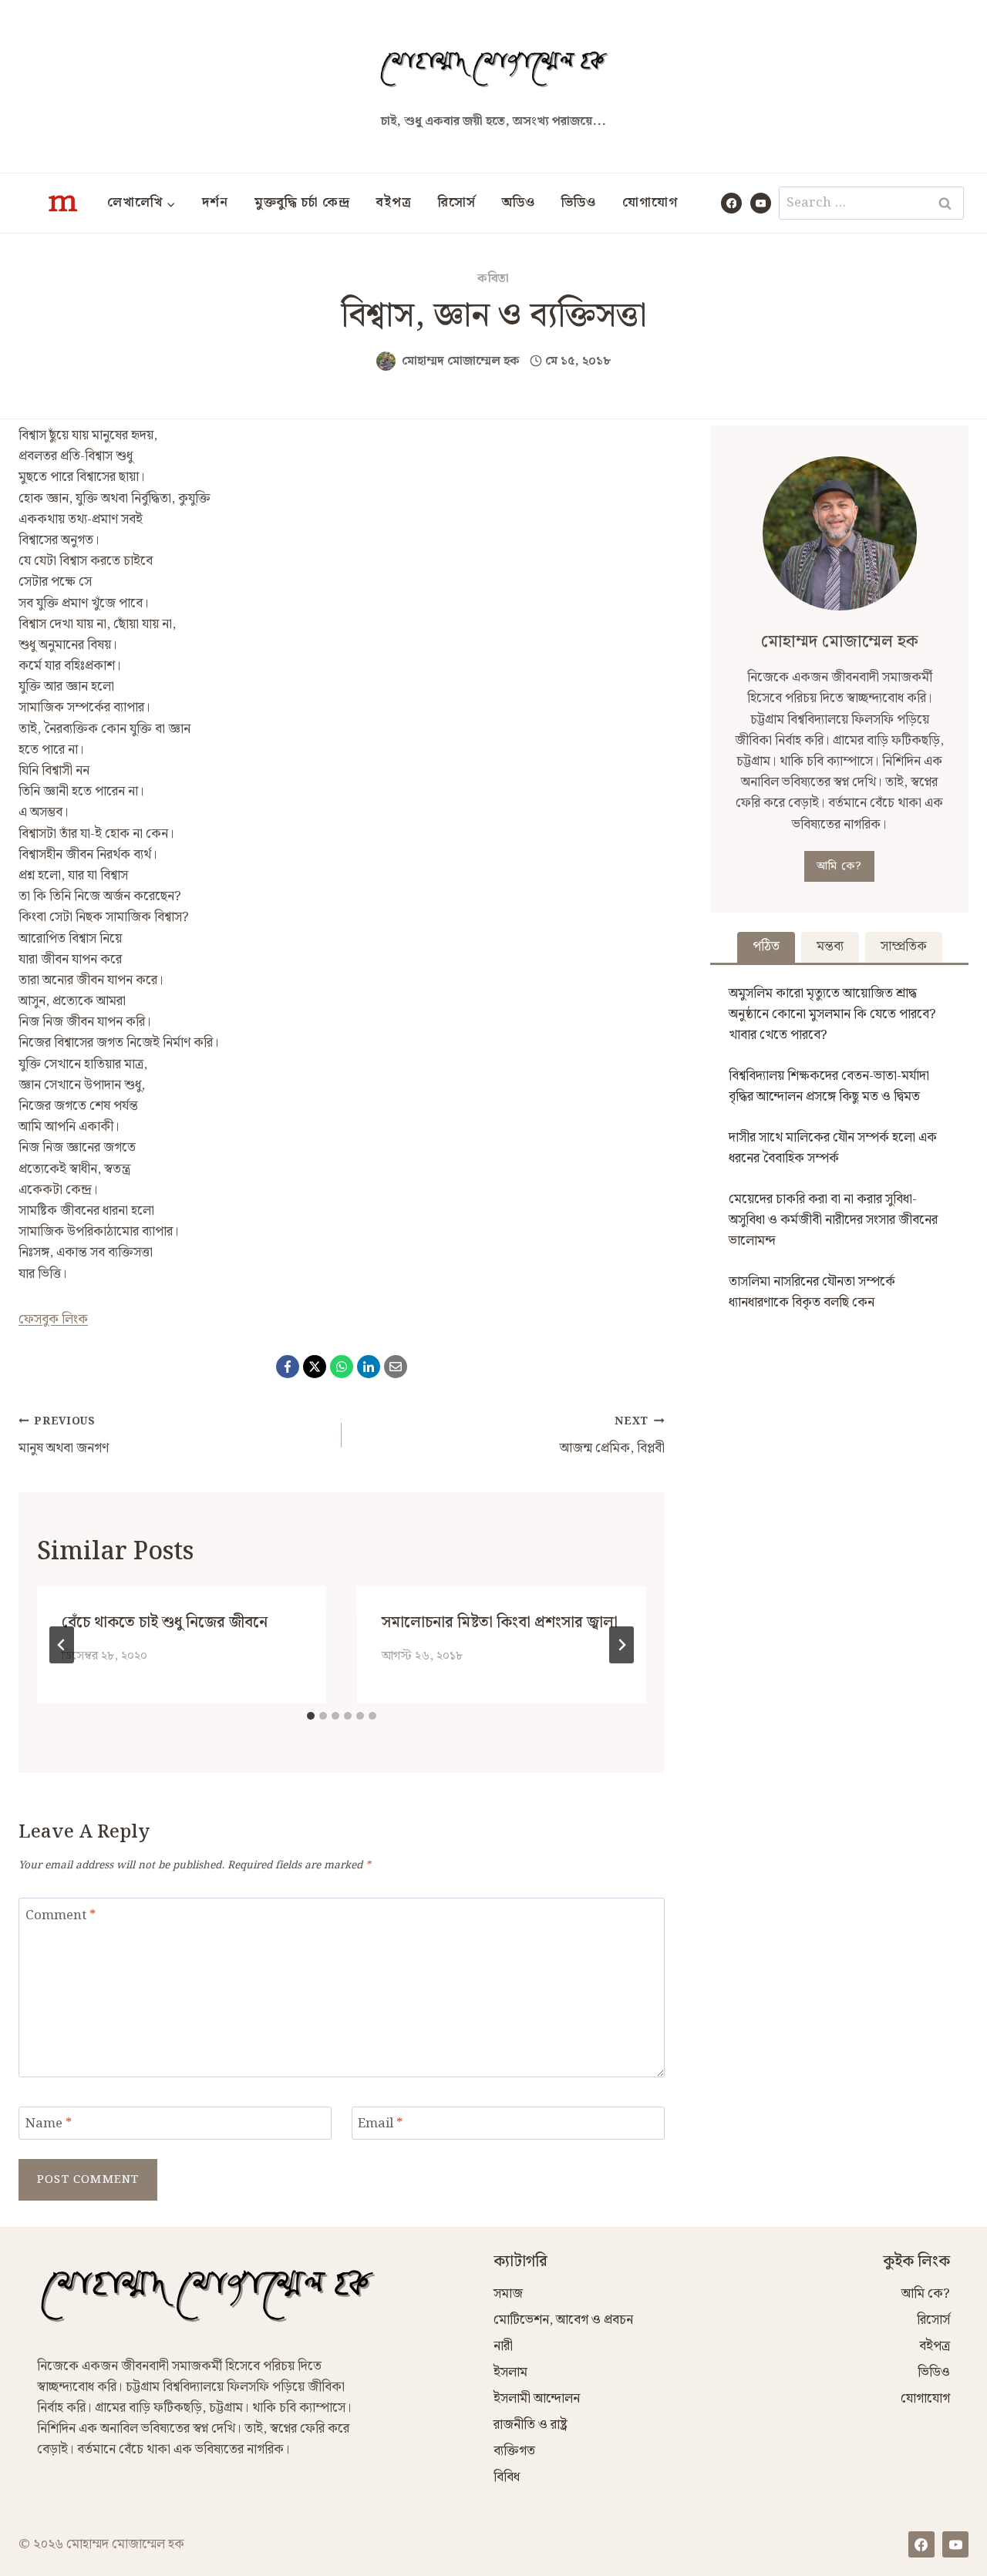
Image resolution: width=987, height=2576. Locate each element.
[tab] (311, 1716)
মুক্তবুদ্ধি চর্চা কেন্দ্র (302, 203)
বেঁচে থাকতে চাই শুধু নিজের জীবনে (165, 1623)
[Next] (622, 1645)
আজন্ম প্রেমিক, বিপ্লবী (612, 1436)
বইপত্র (394, 203)
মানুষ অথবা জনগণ (64, 1436)
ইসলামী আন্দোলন (537, 2399)
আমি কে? (839, 866)
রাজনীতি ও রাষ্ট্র (531, 2425)
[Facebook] (731, 203)
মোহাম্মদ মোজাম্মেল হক (461, 361)
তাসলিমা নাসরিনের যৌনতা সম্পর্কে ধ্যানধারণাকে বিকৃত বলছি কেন (812, 1292)
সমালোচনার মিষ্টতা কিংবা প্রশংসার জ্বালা (500, 1623)
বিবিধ (507, 2477)
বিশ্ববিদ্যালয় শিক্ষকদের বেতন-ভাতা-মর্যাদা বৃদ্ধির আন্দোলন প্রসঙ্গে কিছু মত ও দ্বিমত (829, 1086)
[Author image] (386, 361)
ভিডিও (579, 203)
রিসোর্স (457, 203)
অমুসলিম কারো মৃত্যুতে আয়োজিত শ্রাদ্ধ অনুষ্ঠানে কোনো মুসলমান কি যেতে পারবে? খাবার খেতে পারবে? (832, 1014)
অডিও (519, 203)
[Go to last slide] (62, 1645)
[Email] (396, 1367)
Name (49, 2125)
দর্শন (215, 203)
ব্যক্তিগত (514, 2451)
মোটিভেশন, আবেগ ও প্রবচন (563, 2320)
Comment (61, 1916)
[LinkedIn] (369, 1367)
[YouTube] (761, 203)
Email (380, 2125)
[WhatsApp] (342, 1367)
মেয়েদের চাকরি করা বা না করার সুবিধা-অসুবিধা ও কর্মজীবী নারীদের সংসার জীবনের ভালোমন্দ (833, 1220)
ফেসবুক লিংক (53, 1320)
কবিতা (493, 279)
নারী (503, 2346)
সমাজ (508, 2294)
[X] (315, 1367)
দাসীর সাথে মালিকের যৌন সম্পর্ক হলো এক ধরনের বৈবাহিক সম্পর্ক (833, 1148)
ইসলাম (510, 2373)
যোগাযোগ (650, 203)
